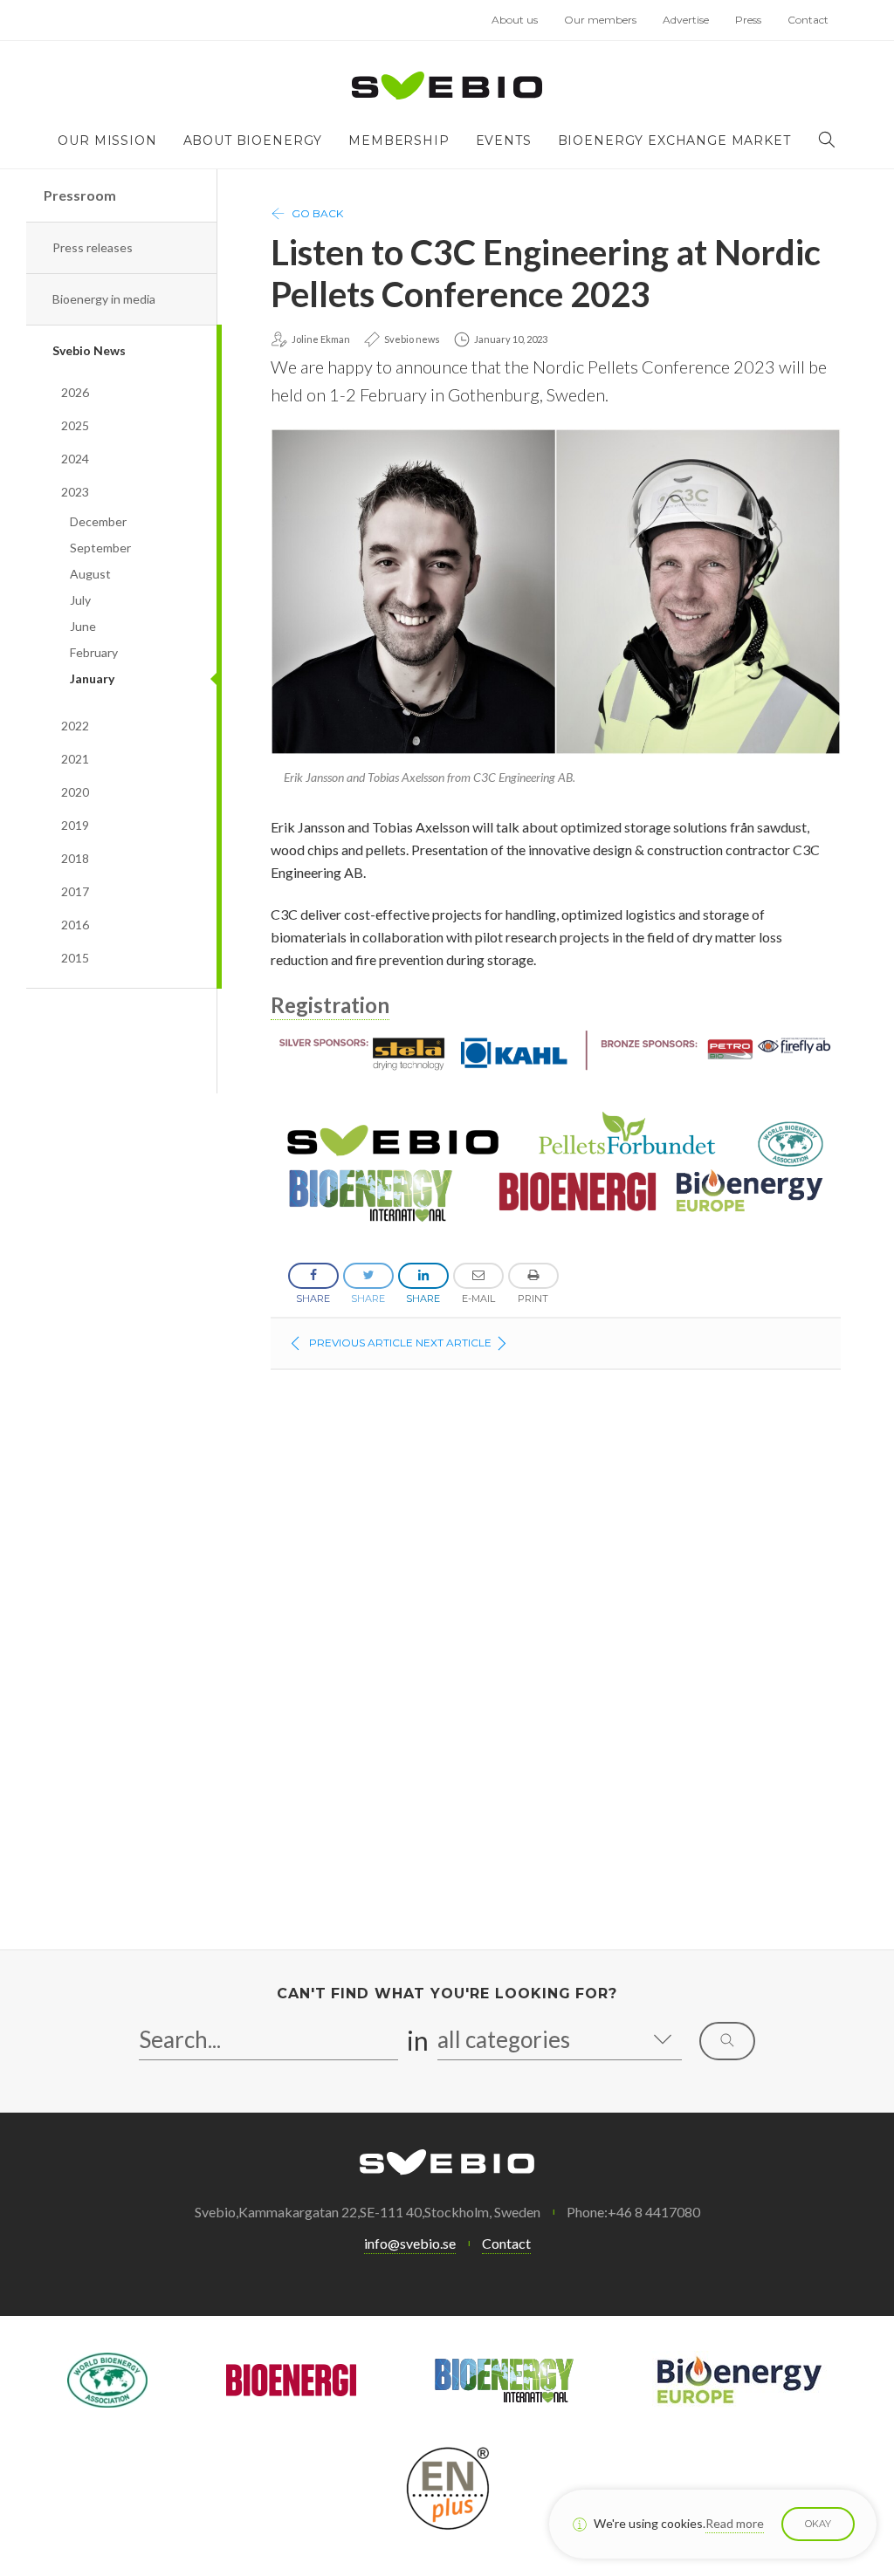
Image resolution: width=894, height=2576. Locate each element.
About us (515, 20)
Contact (808, 20)
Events (504, 140)
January (92, 678)
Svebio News (89, 350)
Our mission (107, 140)
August (90, 574)
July (80, 600)
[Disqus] (556, 1663)
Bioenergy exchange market (674, 140)
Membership (399, 140)
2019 (75, 825)
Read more (735, 2523)
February (94, 652)
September (100, 548)
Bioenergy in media (104, 299)
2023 (75, 492)
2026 (75, 392)
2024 (75, 459)
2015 (75, 958)
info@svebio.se (410, 2243)
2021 (75, 759)
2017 (75, 891)
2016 (75, 925)
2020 (75, 792)
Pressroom (80, 195)
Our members (600, 20)
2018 (75, 858)
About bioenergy (253, 140)
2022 (75, 726)
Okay (818, 2524)
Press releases (93, 247)
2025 (75, 425)
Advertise (686, 20)
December (98, 521)
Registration (330, 1005)
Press (748, 20)
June (83, 626)
